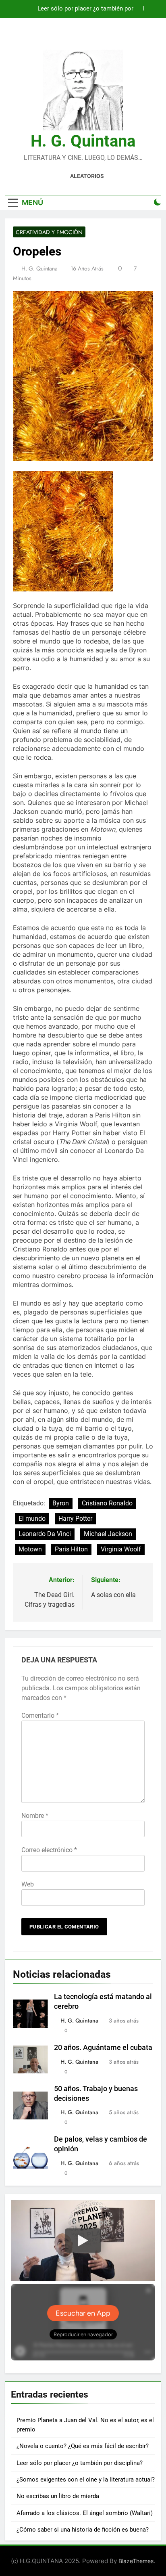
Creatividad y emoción (49, 232)
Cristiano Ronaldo (107, 1503)
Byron (61, 1503)
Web (28, 1884)
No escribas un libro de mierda (58, 2496)
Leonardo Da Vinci (45, 1534)
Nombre (35, 1816)
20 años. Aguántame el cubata (103, 2048)
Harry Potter (75, 1519)
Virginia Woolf (121, 1549)
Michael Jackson (108, 1534)
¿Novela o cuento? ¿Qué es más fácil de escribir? (83, 2446)
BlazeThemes (136, 2561)
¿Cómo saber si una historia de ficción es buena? (83, 2530)
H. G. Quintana (83, 141)
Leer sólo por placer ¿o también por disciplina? (85, 9)
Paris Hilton (71, 1549)
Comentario (40, 1716)
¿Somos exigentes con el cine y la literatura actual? (86, 2480)
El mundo (32, 1519)
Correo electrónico (49, 1850)
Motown (30, 1549)
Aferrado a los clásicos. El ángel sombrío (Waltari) (85, 2513)
